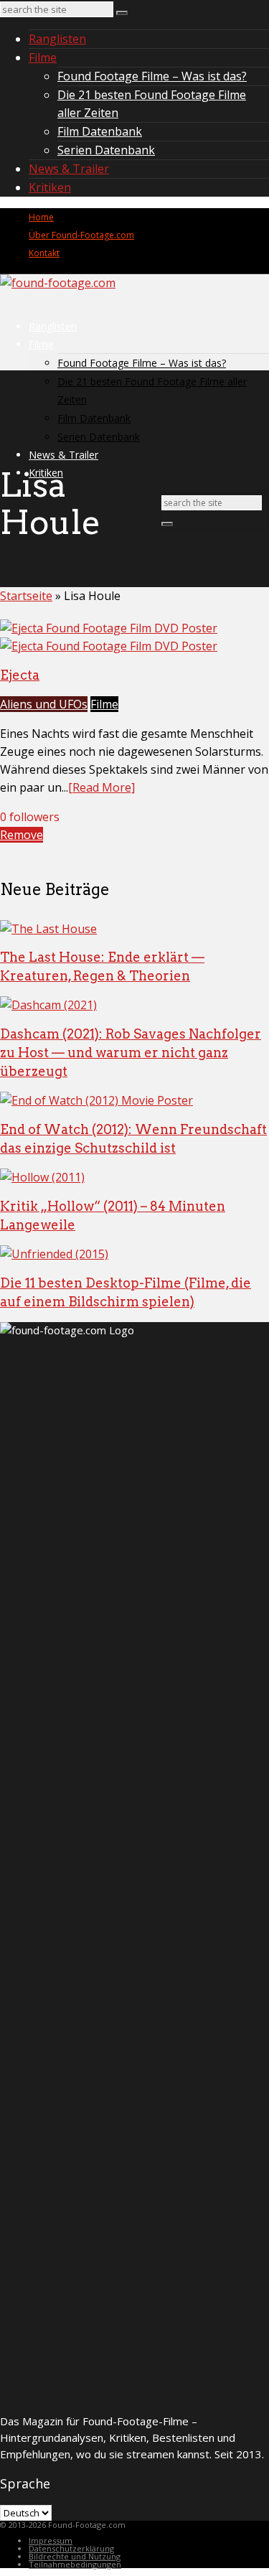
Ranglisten (57, 39)
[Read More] (102, 787)
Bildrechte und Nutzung (75, 2556)
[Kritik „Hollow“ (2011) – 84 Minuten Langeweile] (42, 1177)
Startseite (26, 596)
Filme (43, 57)
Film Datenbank (100, 131)
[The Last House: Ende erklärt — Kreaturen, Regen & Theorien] (48, 929)
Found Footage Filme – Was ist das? (152, 76)
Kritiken (50, 187)
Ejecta (20, 675)
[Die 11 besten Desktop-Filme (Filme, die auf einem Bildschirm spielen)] (54, 1254)
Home (41, 217)
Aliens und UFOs (44, 704)
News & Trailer (69, 169)
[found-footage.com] (58, 283)
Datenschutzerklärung (71, 2548)
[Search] (122, 13)
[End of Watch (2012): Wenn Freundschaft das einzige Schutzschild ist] (96, 1100)
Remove (22, 835)
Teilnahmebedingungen (75, 2564)
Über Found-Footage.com (81, 235)
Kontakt (44, 253)
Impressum (51, 2540)
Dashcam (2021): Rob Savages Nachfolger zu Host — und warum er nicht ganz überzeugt (131, 1053)
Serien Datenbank (106, 150)
